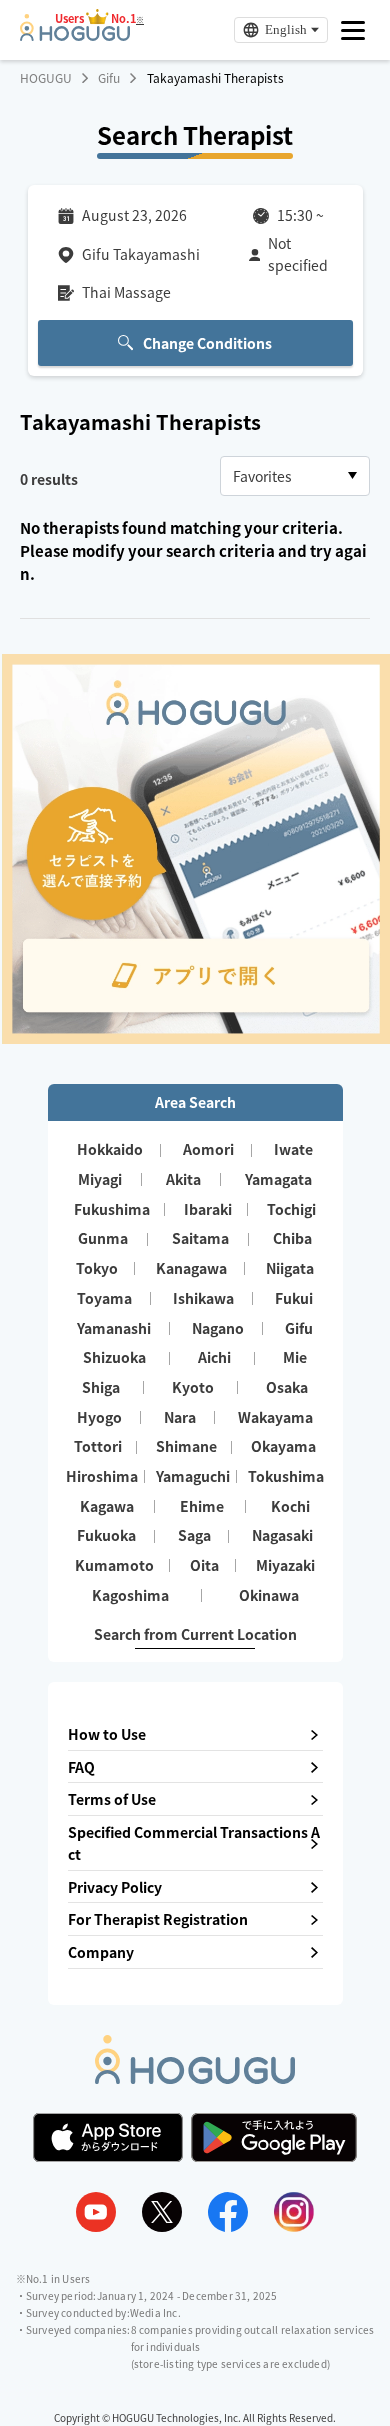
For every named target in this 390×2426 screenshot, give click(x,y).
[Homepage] (75, 35)
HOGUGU (46, 78)
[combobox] (295, 476)
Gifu (109, 78)
